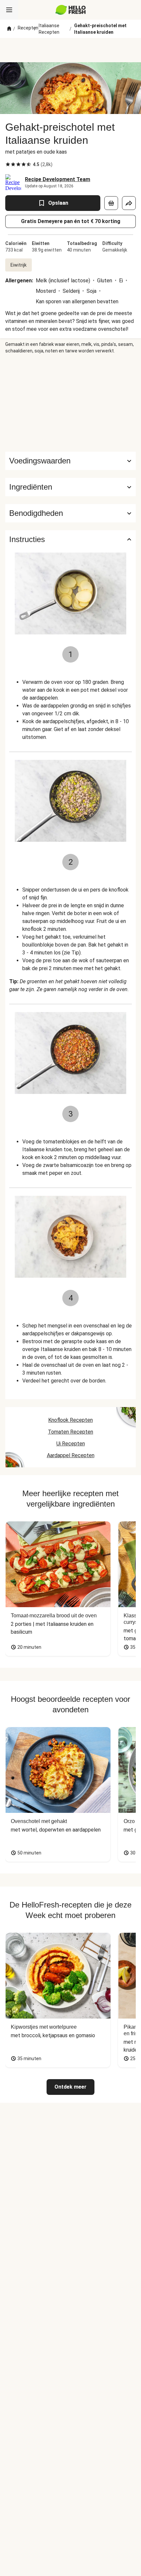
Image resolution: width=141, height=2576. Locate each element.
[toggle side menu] (9, 10)
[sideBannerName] (70, 403)
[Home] (9, 29)
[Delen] (129, 203)
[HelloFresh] (71, 10)
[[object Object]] (111, 203)
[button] (70, 487)
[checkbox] (8, 164)
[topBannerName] (70, 50)
